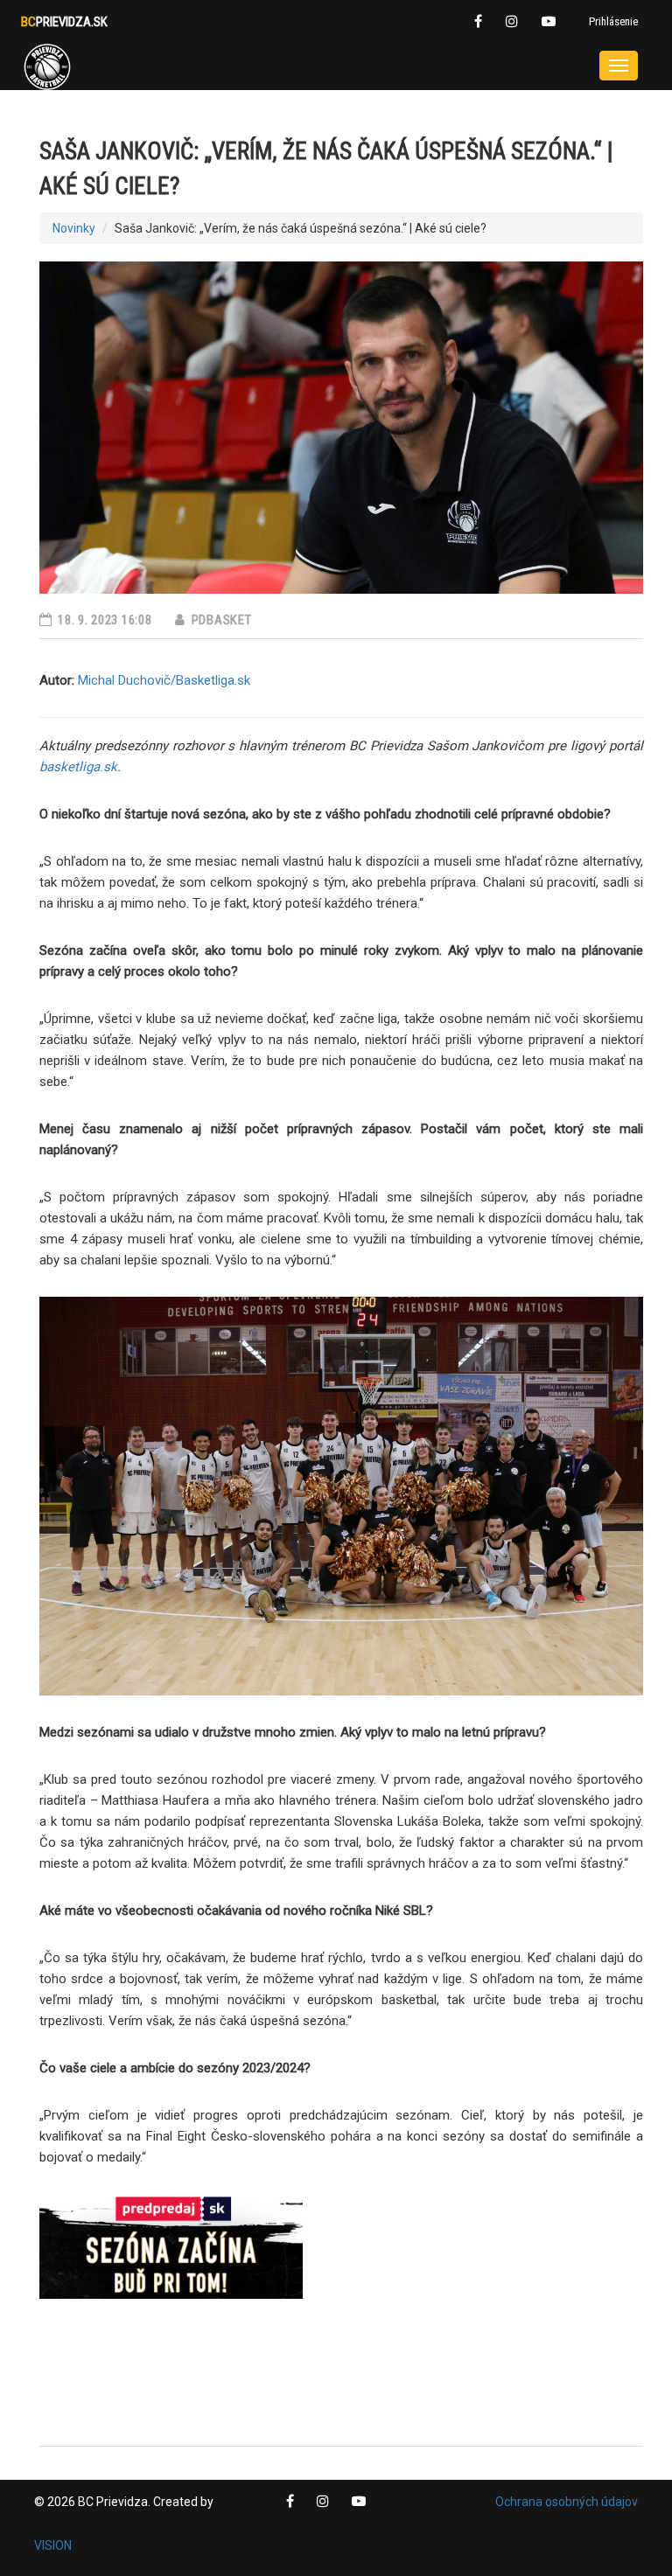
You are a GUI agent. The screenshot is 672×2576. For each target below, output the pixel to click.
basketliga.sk (78, 767)
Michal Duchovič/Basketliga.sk (164, 680)
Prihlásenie (613, 21)
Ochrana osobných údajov (567, 2502)
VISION (53, 2545)
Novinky (74, 228)
